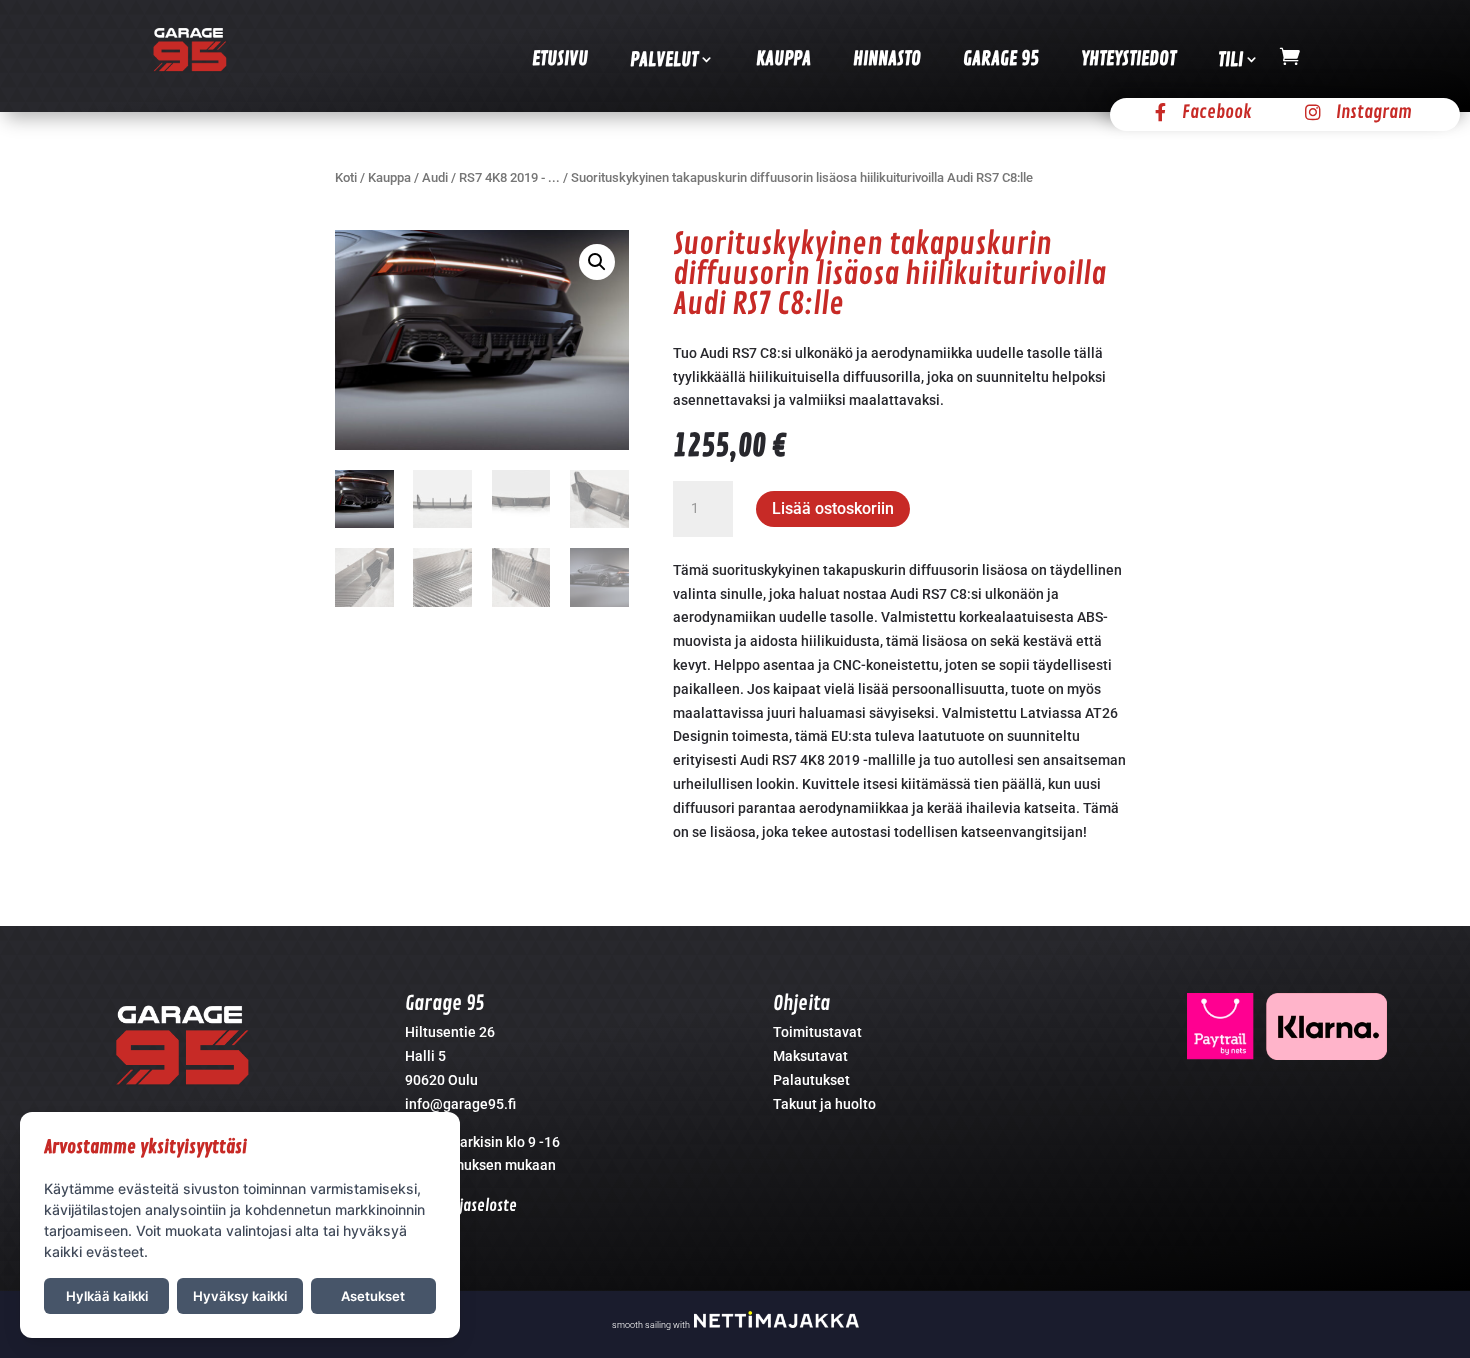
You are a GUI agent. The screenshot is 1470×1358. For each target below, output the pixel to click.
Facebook (1217, 112)
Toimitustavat (817, 1032)
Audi (435, 177)
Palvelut (664, 60)
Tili (1230, 60)
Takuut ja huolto (824, 1104)
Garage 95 (1001, 59)
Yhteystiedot (1128, 59)
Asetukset (373, 1296)
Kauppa (783, 59)
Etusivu (560, 59)
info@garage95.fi (460, 1104)
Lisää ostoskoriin (833, 508)
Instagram (1374, 112)
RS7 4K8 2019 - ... (509, 177)
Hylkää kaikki (107, 1296)
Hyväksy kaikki (240, 1296)
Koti (346, 177)
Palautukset (811, 1080)
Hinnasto (887, 59)
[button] (597, 262)
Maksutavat (810, 1056)
